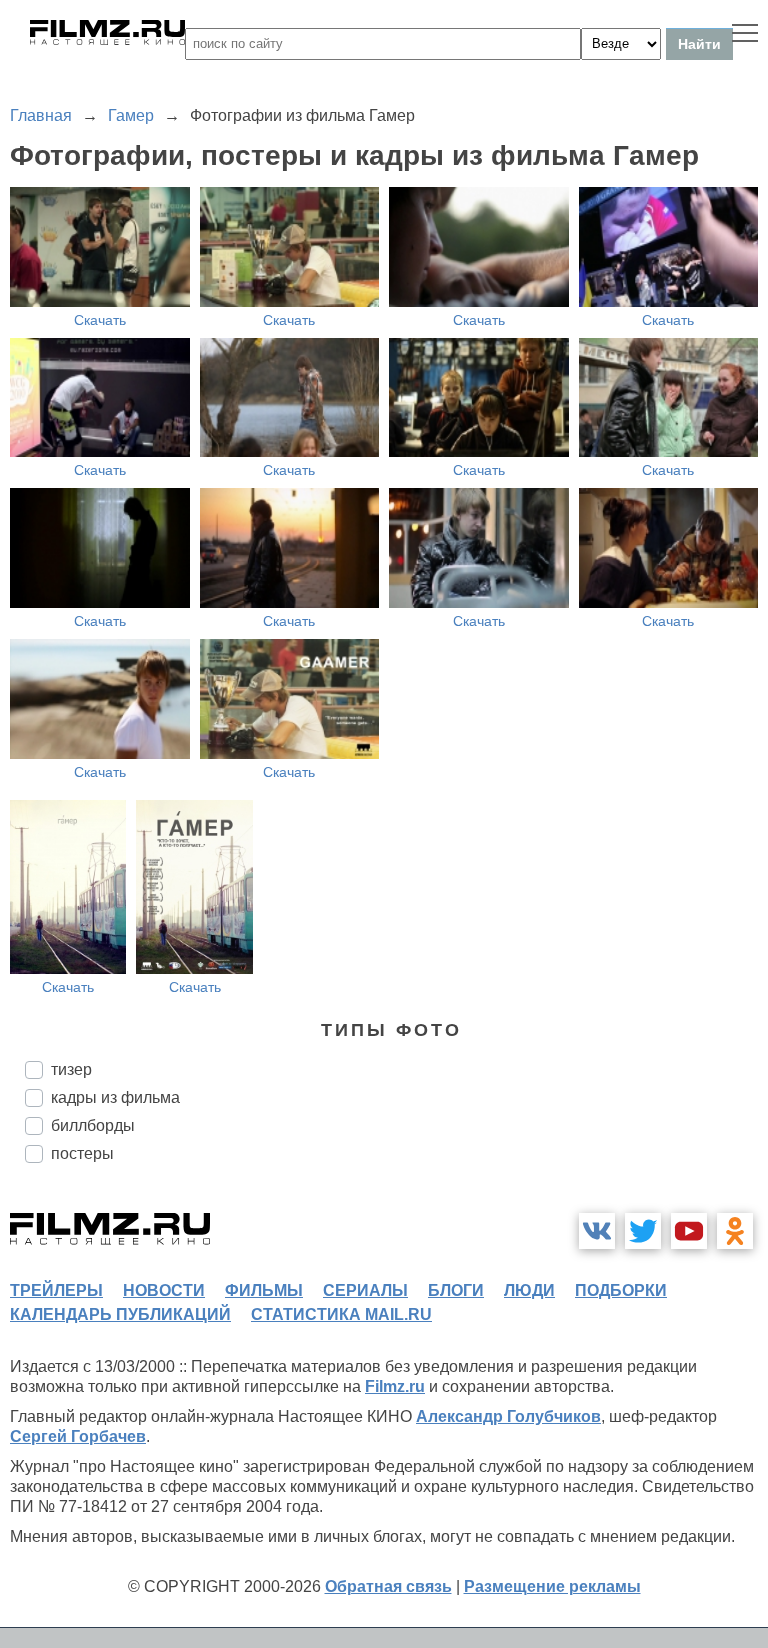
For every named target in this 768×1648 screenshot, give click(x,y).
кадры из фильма (115, 1097)
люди (529, 1290)
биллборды (93, 1125)
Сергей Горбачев (78, 1436)
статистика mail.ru (341, 1314)
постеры (82, 1153)
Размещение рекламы (552, 1586)
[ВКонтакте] (597, 1231)
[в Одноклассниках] (735, 1231)
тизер (71, 1069)
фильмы (264, 1290)
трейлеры (56, 1290)
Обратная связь (388, 1586)
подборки (621, 1290)
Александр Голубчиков (508, 1416)
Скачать (100, 320)
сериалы (365, 1290)
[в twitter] (643, 1231)
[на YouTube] (689, 1231)
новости (164, 1290)
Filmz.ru (395, 1386)
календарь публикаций (120, 1314)
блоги (456, 1290)
